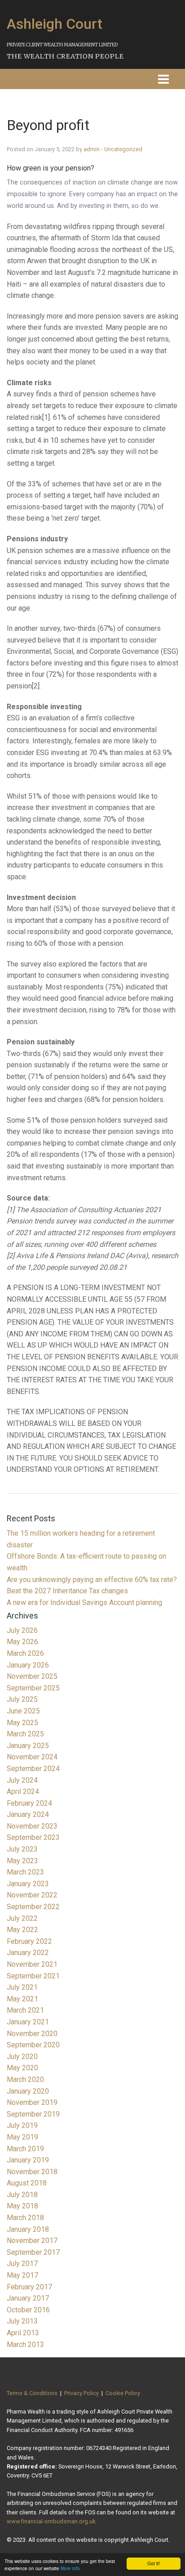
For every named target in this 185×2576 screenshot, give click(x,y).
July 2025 (22, 1699)
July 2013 (22, 2321)
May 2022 (22, 1930)
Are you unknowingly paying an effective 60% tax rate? (92, 1580)
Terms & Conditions (32, 2393)
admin (92, 149)
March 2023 (25, 1872)
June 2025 (23, 1711)
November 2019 (32, 2102)
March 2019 (25, 2149)
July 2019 (22, 2125)
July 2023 (22, 1849)
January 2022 (28, 1953)
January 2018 (28, 2229)
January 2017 (28, 2298)
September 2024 (33, 1769)
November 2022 (32, 1895)
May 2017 (22, 2275)
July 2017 (22, 2264)
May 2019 (22, 2137)
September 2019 (33, 2114)
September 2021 (33, 1976)
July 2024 (22, 1780)
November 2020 (32, 2034)
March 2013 (25, 2344)
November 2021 (32, 1964)
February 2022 (29, 1941)
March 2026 (25, 1653)
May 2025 (22, 1723)
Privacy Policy (81, 2393)
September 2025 (33, 1688)
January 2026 (28, 1665)
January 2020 (28, 2091)
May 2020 (22, 2068)
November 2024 (32, 1757)
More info (70, 2568)
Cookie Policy (123, 2393)
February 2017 (29, 2287)
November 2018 (32, 2172)
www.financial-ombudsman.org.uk (51, 2521)
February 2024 (29, 1803)
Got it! (154, 2563)
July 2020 (22, 2057)
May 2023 (22, 1861)
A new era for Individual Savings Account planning (84, 1603)
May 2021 (22, 1999)
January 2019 (28, 2160)
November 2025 (32, 1676)
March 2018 (25, 2218)
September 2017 (33, 2252)
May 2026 (22, 1642)
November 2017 (32, 2241)
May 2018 (22, 2206)
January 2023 (28, 1884)
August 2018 (27, 2183)
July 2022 (22, 1918)
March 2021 (25, 2010)
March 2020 (25, 2079)
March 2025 (25, 1734)
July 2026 (22, 1630)
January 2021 (28, 2022)
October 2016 (28, 2310)
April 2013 (23, 2333)
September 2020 (33, 2045)
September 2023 (33, 1837)
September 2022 (33, 1907)
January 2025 (28, 1746)
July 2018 (22, 2195)
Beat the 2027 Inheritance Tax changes (67, 1591)
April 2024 (23, 1792)
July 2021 (22, 1987)
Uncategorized (123, 149)
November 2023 (32, 1826)
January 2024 (28, 1814)
